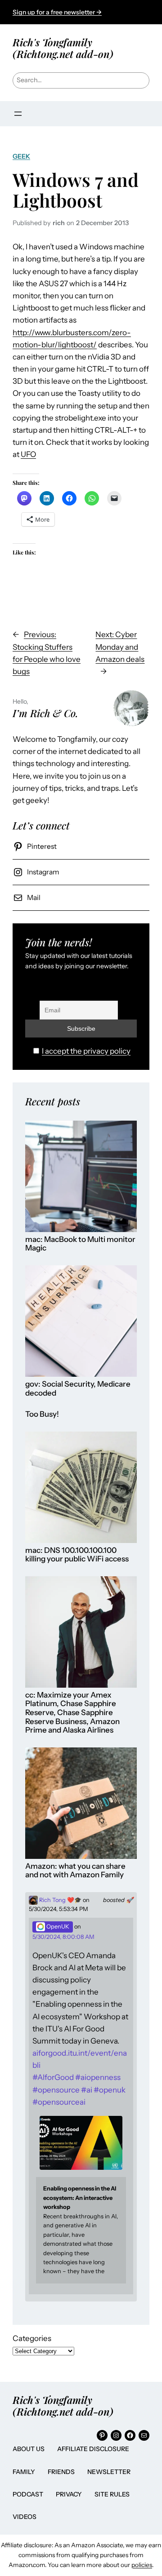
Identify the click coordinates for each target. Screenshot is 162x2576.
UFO (28, 454)
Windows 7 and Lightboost (76, 190)
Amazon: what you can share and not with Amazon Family (75, 1871)
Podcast (28, 2494)
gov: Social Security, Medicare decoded (78, 1389)
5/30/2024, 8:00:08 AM (63, 1937)
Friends (61, 2472)
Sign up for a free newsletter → (57, 12)
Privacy (69, 2494)
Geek (21, 156)
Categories (32, 2338)
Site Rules (112, 2494)
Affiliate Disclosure (93, 2449)
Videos (25, 2517)
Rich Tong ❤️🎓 (60, 1900)
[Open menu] (18, 114)
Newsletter (109, 2472)
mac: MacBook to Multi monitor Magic (80, 1244)
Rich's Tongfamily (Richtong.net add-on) (63, 48)
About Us (29, 2449)
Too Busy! (42, 1414)
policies (142, 2565)
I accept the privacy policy (86, 1051)
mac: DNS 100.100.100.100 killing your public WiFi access (77, 1555)
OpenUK (57, 1926)
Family (24, 2472)
